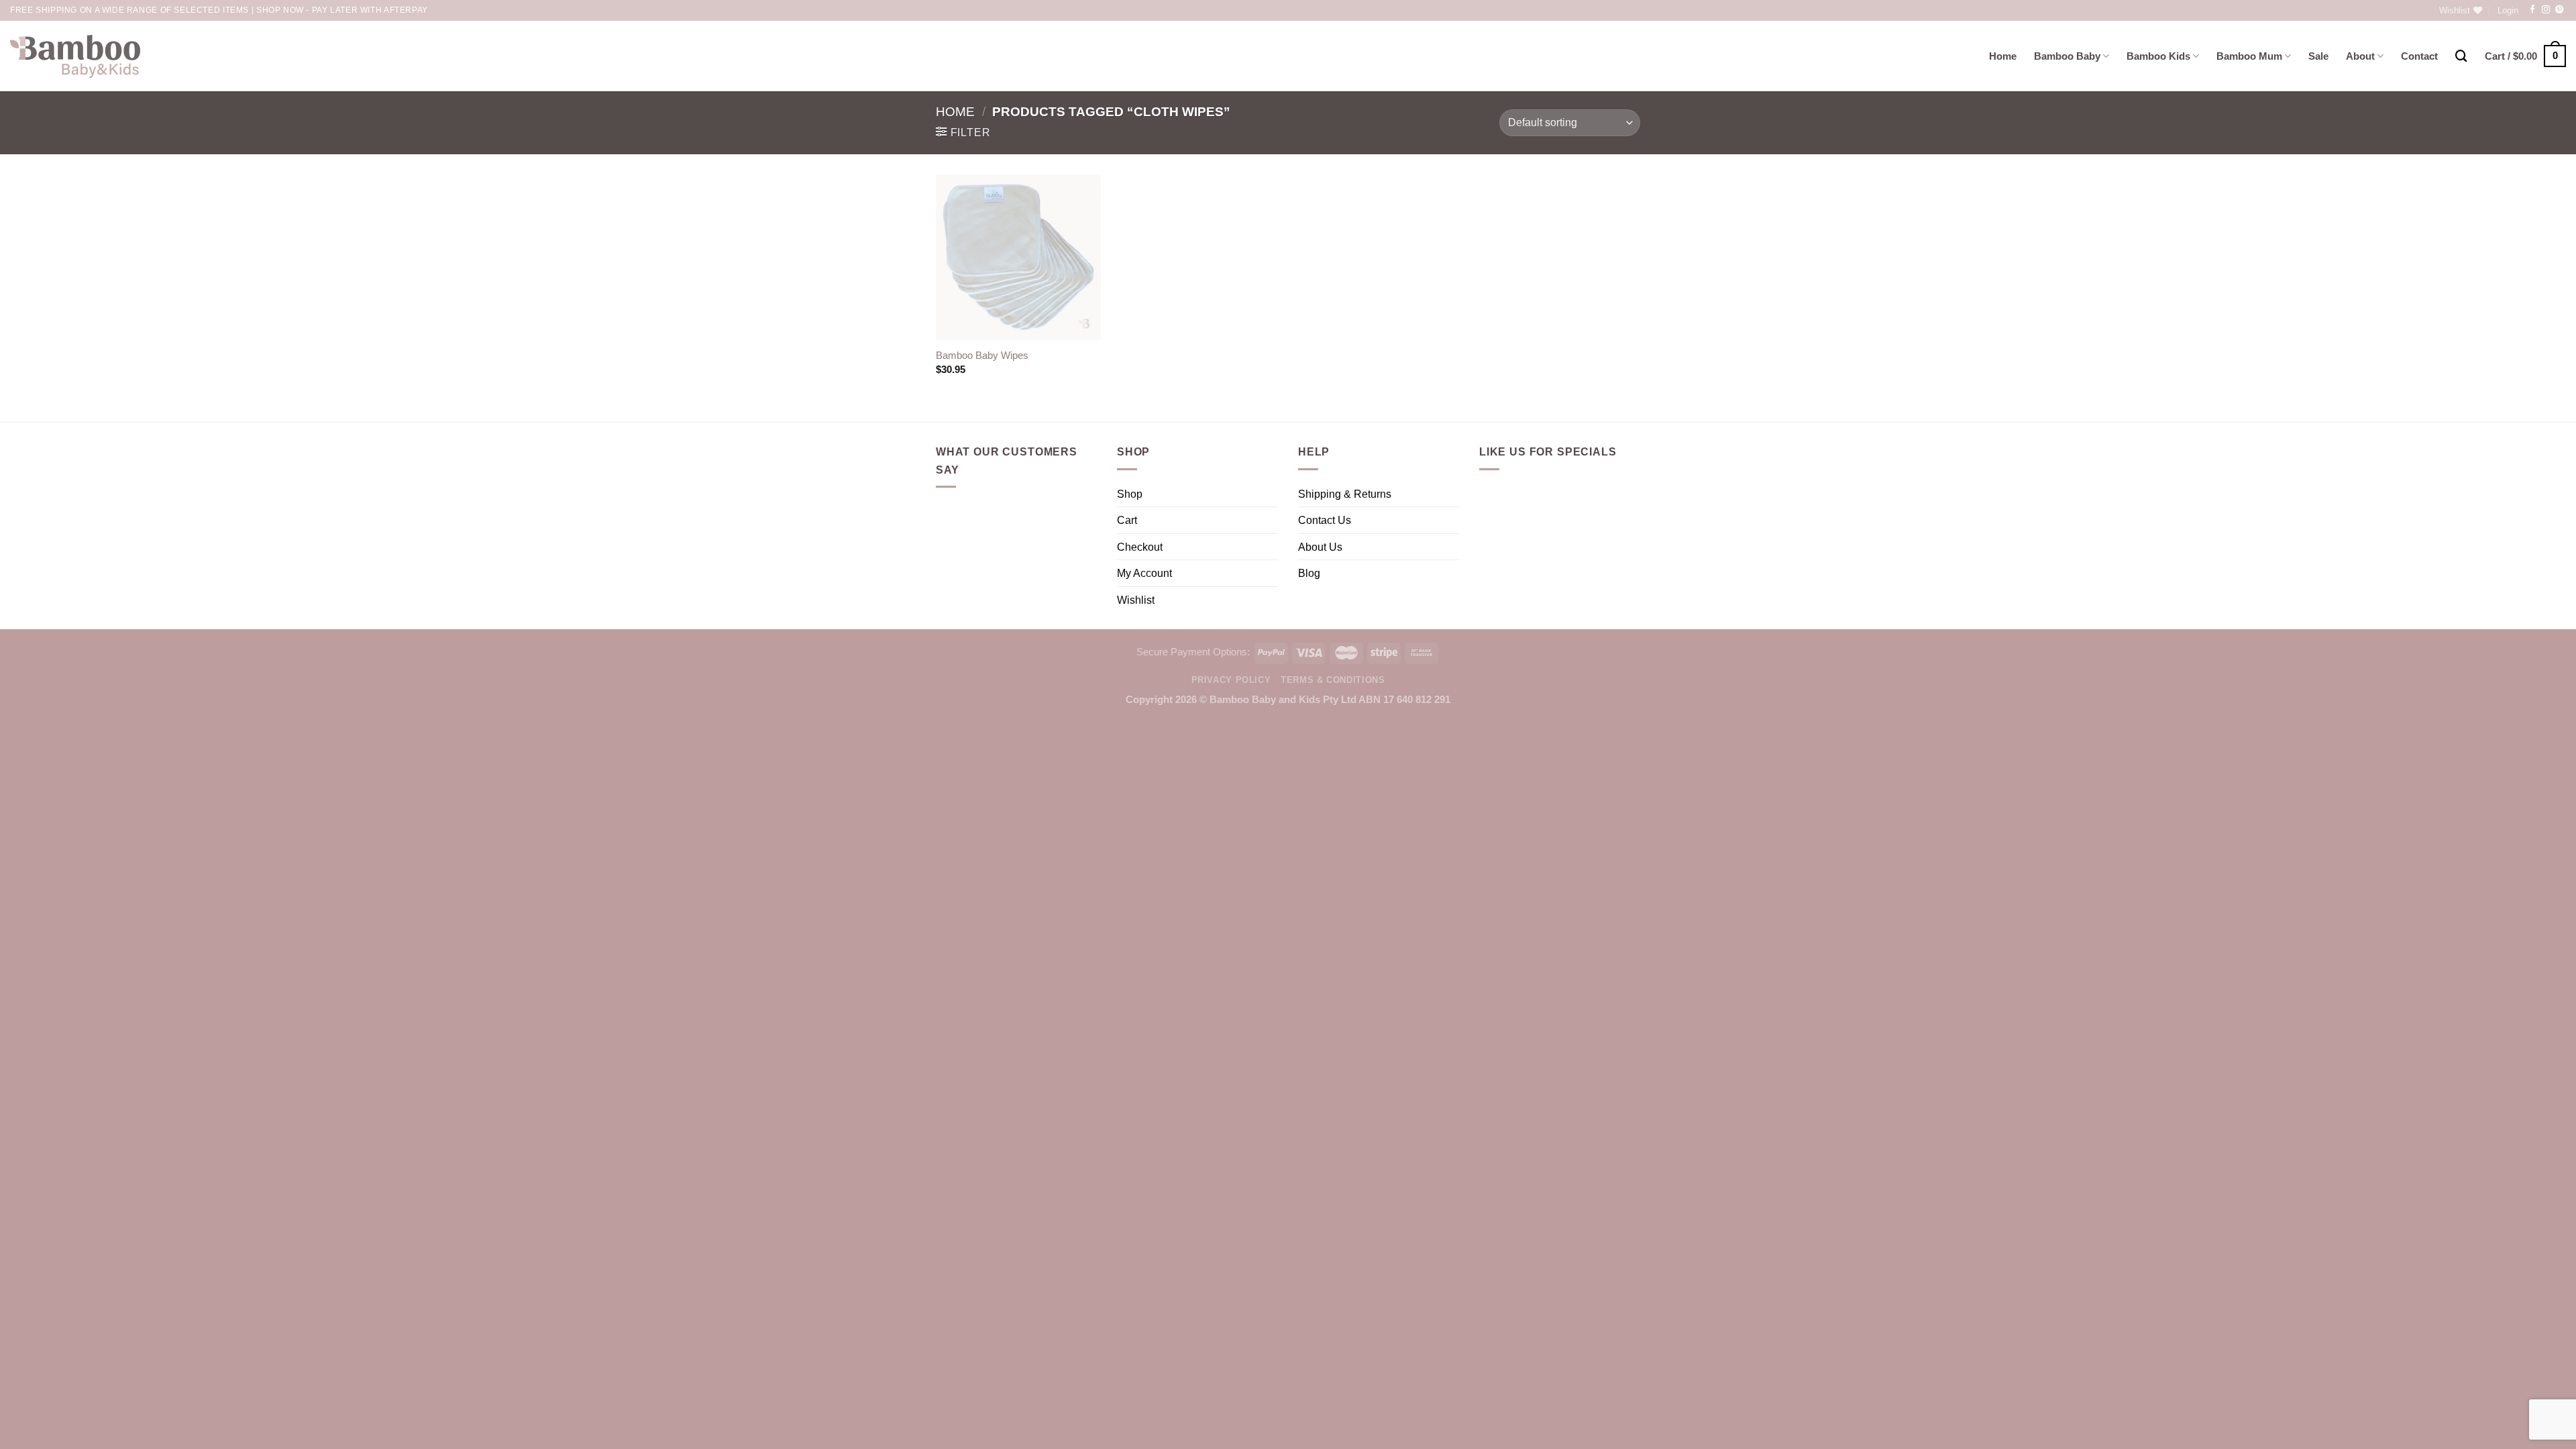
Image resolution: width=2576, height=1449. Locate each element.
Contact (2419, 56)
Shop (1130, 494)
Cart (1127, 520)
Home (2003, 56)
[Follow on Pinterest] (2559, 10)
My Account (1144, 573)
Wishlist (1136, 600)
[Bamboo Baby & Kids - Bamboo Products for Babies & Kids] (75, 56)
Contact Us (1325, 520)
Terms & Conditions (1333, 680)
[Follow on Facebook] (2532, 10)
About (2360, 56)
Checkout (1140, 547)
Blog (1309, 573)
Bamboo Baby (2067, 56)
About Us (1320, 547)
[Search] (2461, 56)
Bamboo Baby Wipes (982, 356)
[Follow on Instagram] (2546, 10)
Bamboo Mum (2249, 56)
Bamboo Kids (2158, 56)
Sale (2318, 56)
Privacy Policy (1231, 680)
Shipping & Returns (1345, 494)
